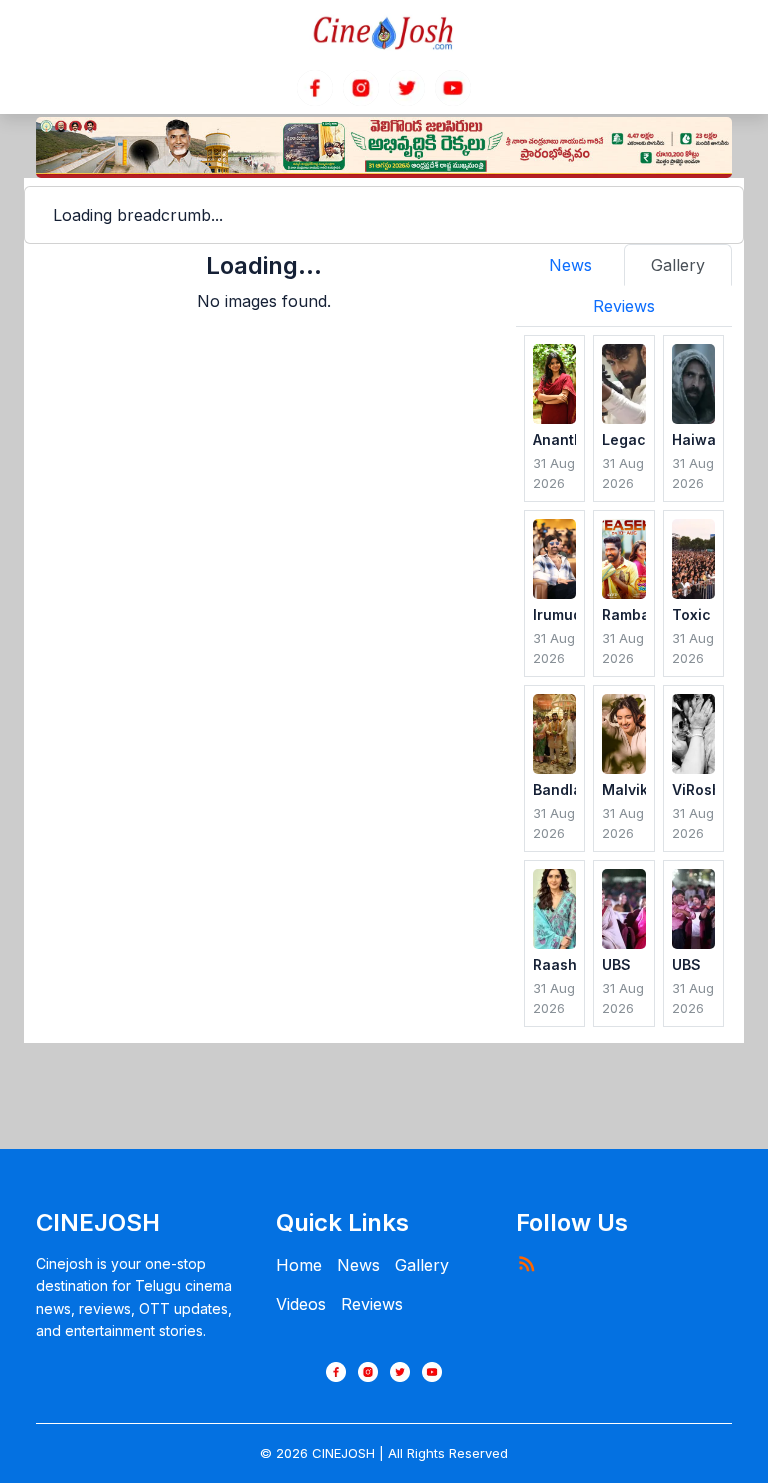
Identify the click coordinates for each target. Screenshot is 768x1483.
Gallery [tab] (678, 265)
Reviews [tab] (624, 306)
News (358, 1265)
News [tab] (570, 265)
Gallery (422, 1265)
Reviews (372, 1304)
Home (299, 1265)
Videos (301, 1304)
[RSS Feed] (526, 1263)
